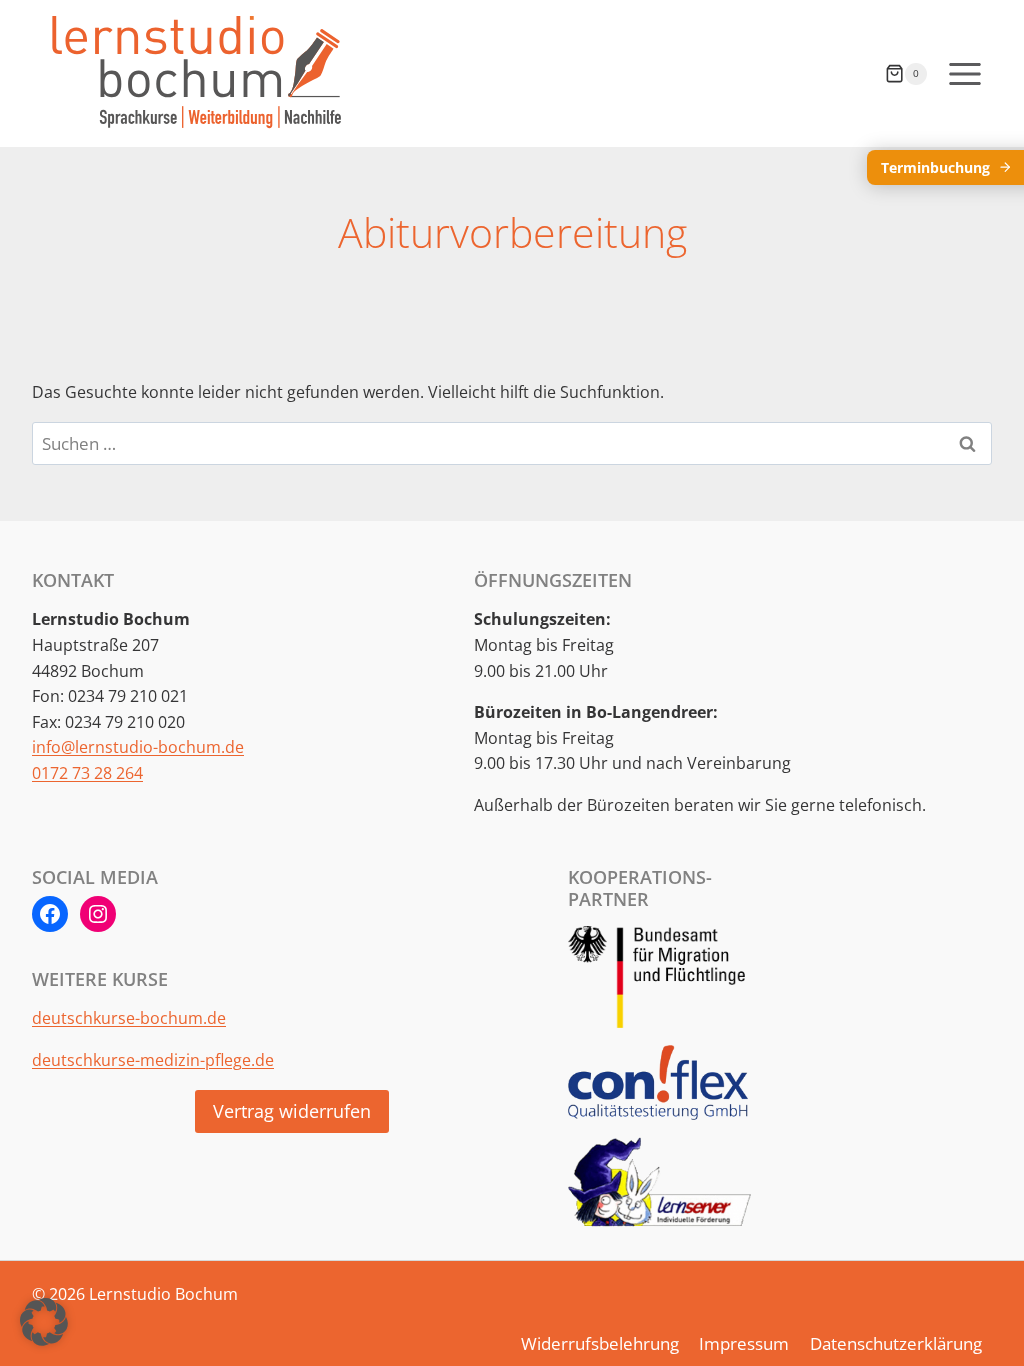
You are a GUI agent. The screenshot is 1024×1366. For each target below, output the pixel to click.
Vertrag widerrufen (292, 1111)
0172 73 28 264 (87, 773)
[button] (44, 1322)
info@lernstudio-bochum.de (138, 747)
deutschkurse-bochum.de (129, 1018)
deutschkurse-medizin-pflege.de (153, 1060)
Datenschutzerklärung (896, 1343)
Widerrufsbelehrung (600, 1343)
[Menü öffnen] (964, 73)
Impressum (744, 1343)
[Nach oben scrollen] (969, 1314)
